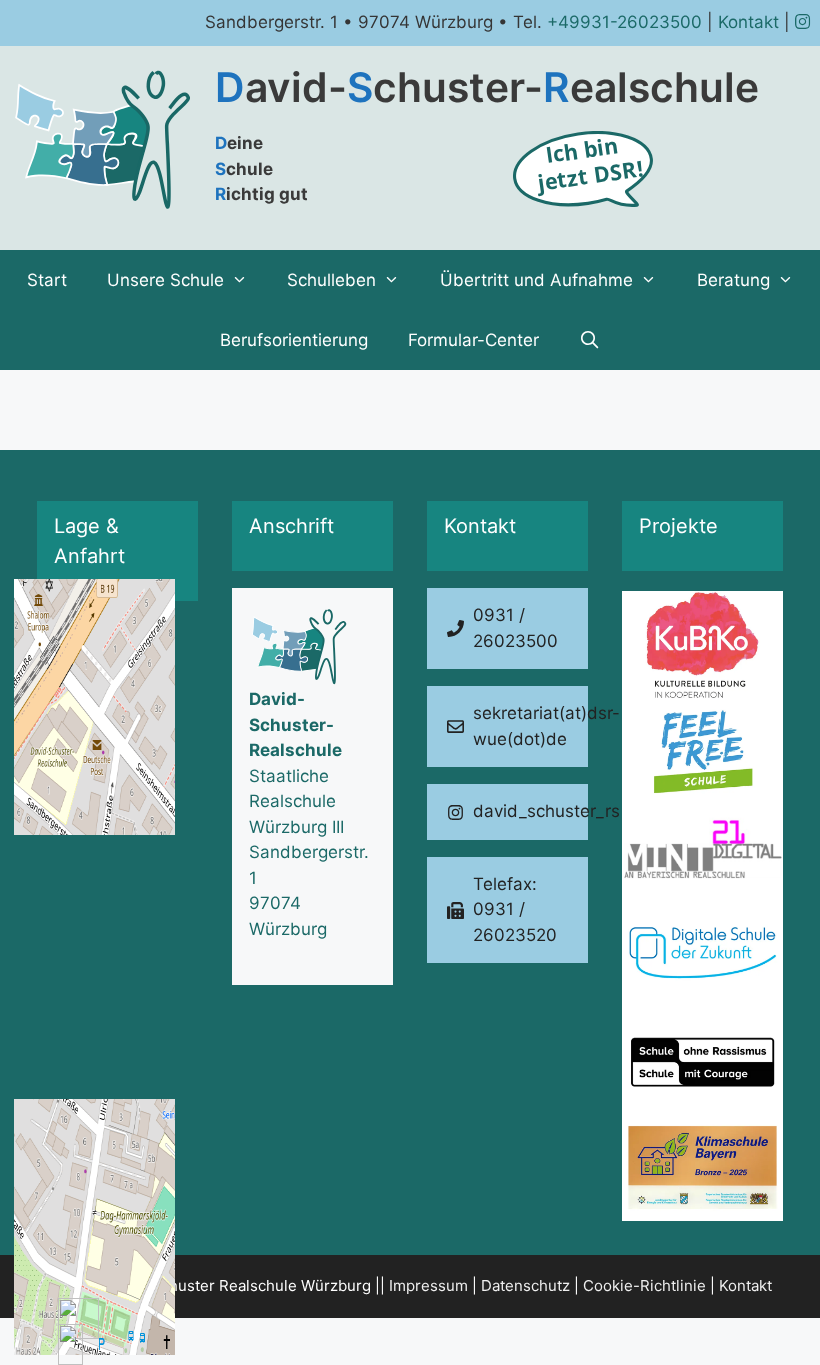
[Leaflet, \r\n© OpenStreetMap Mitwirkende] (117, 743)
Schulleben (331, 280)
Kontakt (748, 22)
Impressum (428, 1285)
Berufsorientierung (294, 340)
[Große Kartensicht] (117, 743)
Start (47, 280)
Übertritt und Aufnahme (536, 280)
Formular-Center (473, 340)
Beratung (733, 280)
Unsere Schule (165, 280)
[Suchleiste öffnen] (590, 340)
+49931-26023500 (624, 22)
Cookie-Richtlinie (644, 1285)
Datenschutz (525, 1285)
